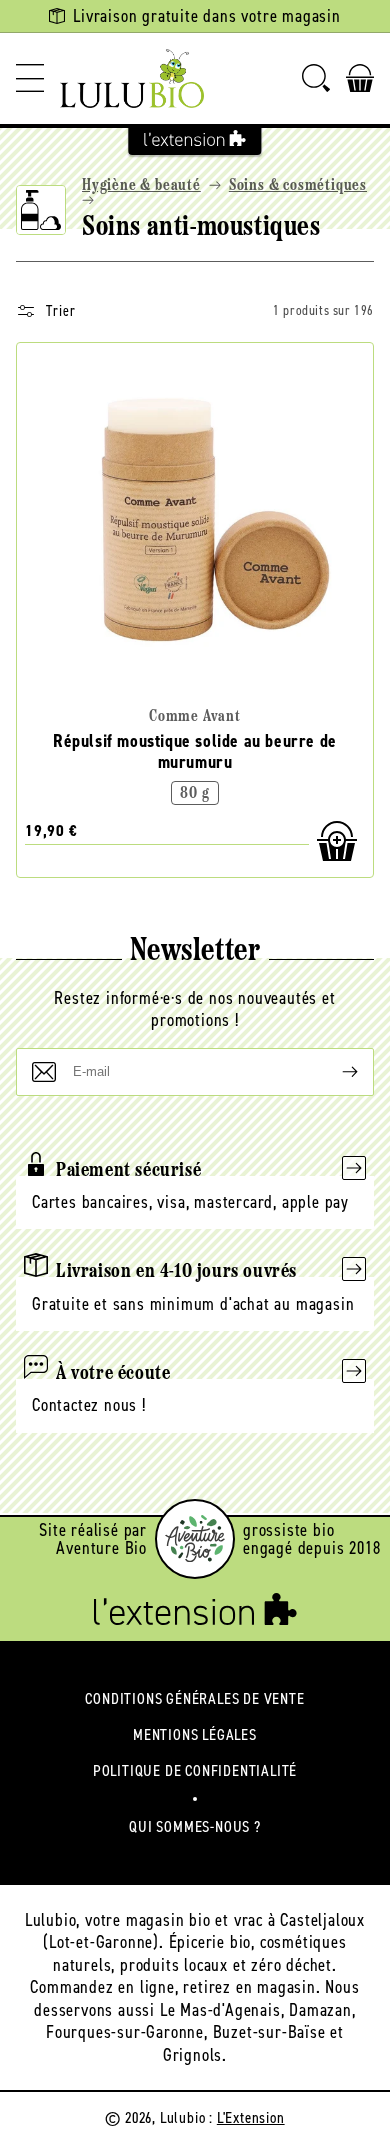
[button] (30, 78)
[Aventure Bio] (195, 1539)
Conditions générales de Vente (194, 1698)
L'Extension (251, 2117)
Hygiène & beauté (141, 186)
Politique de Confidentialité (195, 1770)
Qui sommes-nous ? (195, 1826)
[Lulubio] (132, 78)
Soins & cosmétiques (298, 186)
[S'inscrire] (334, 1072)
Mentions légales (195, 1734)
